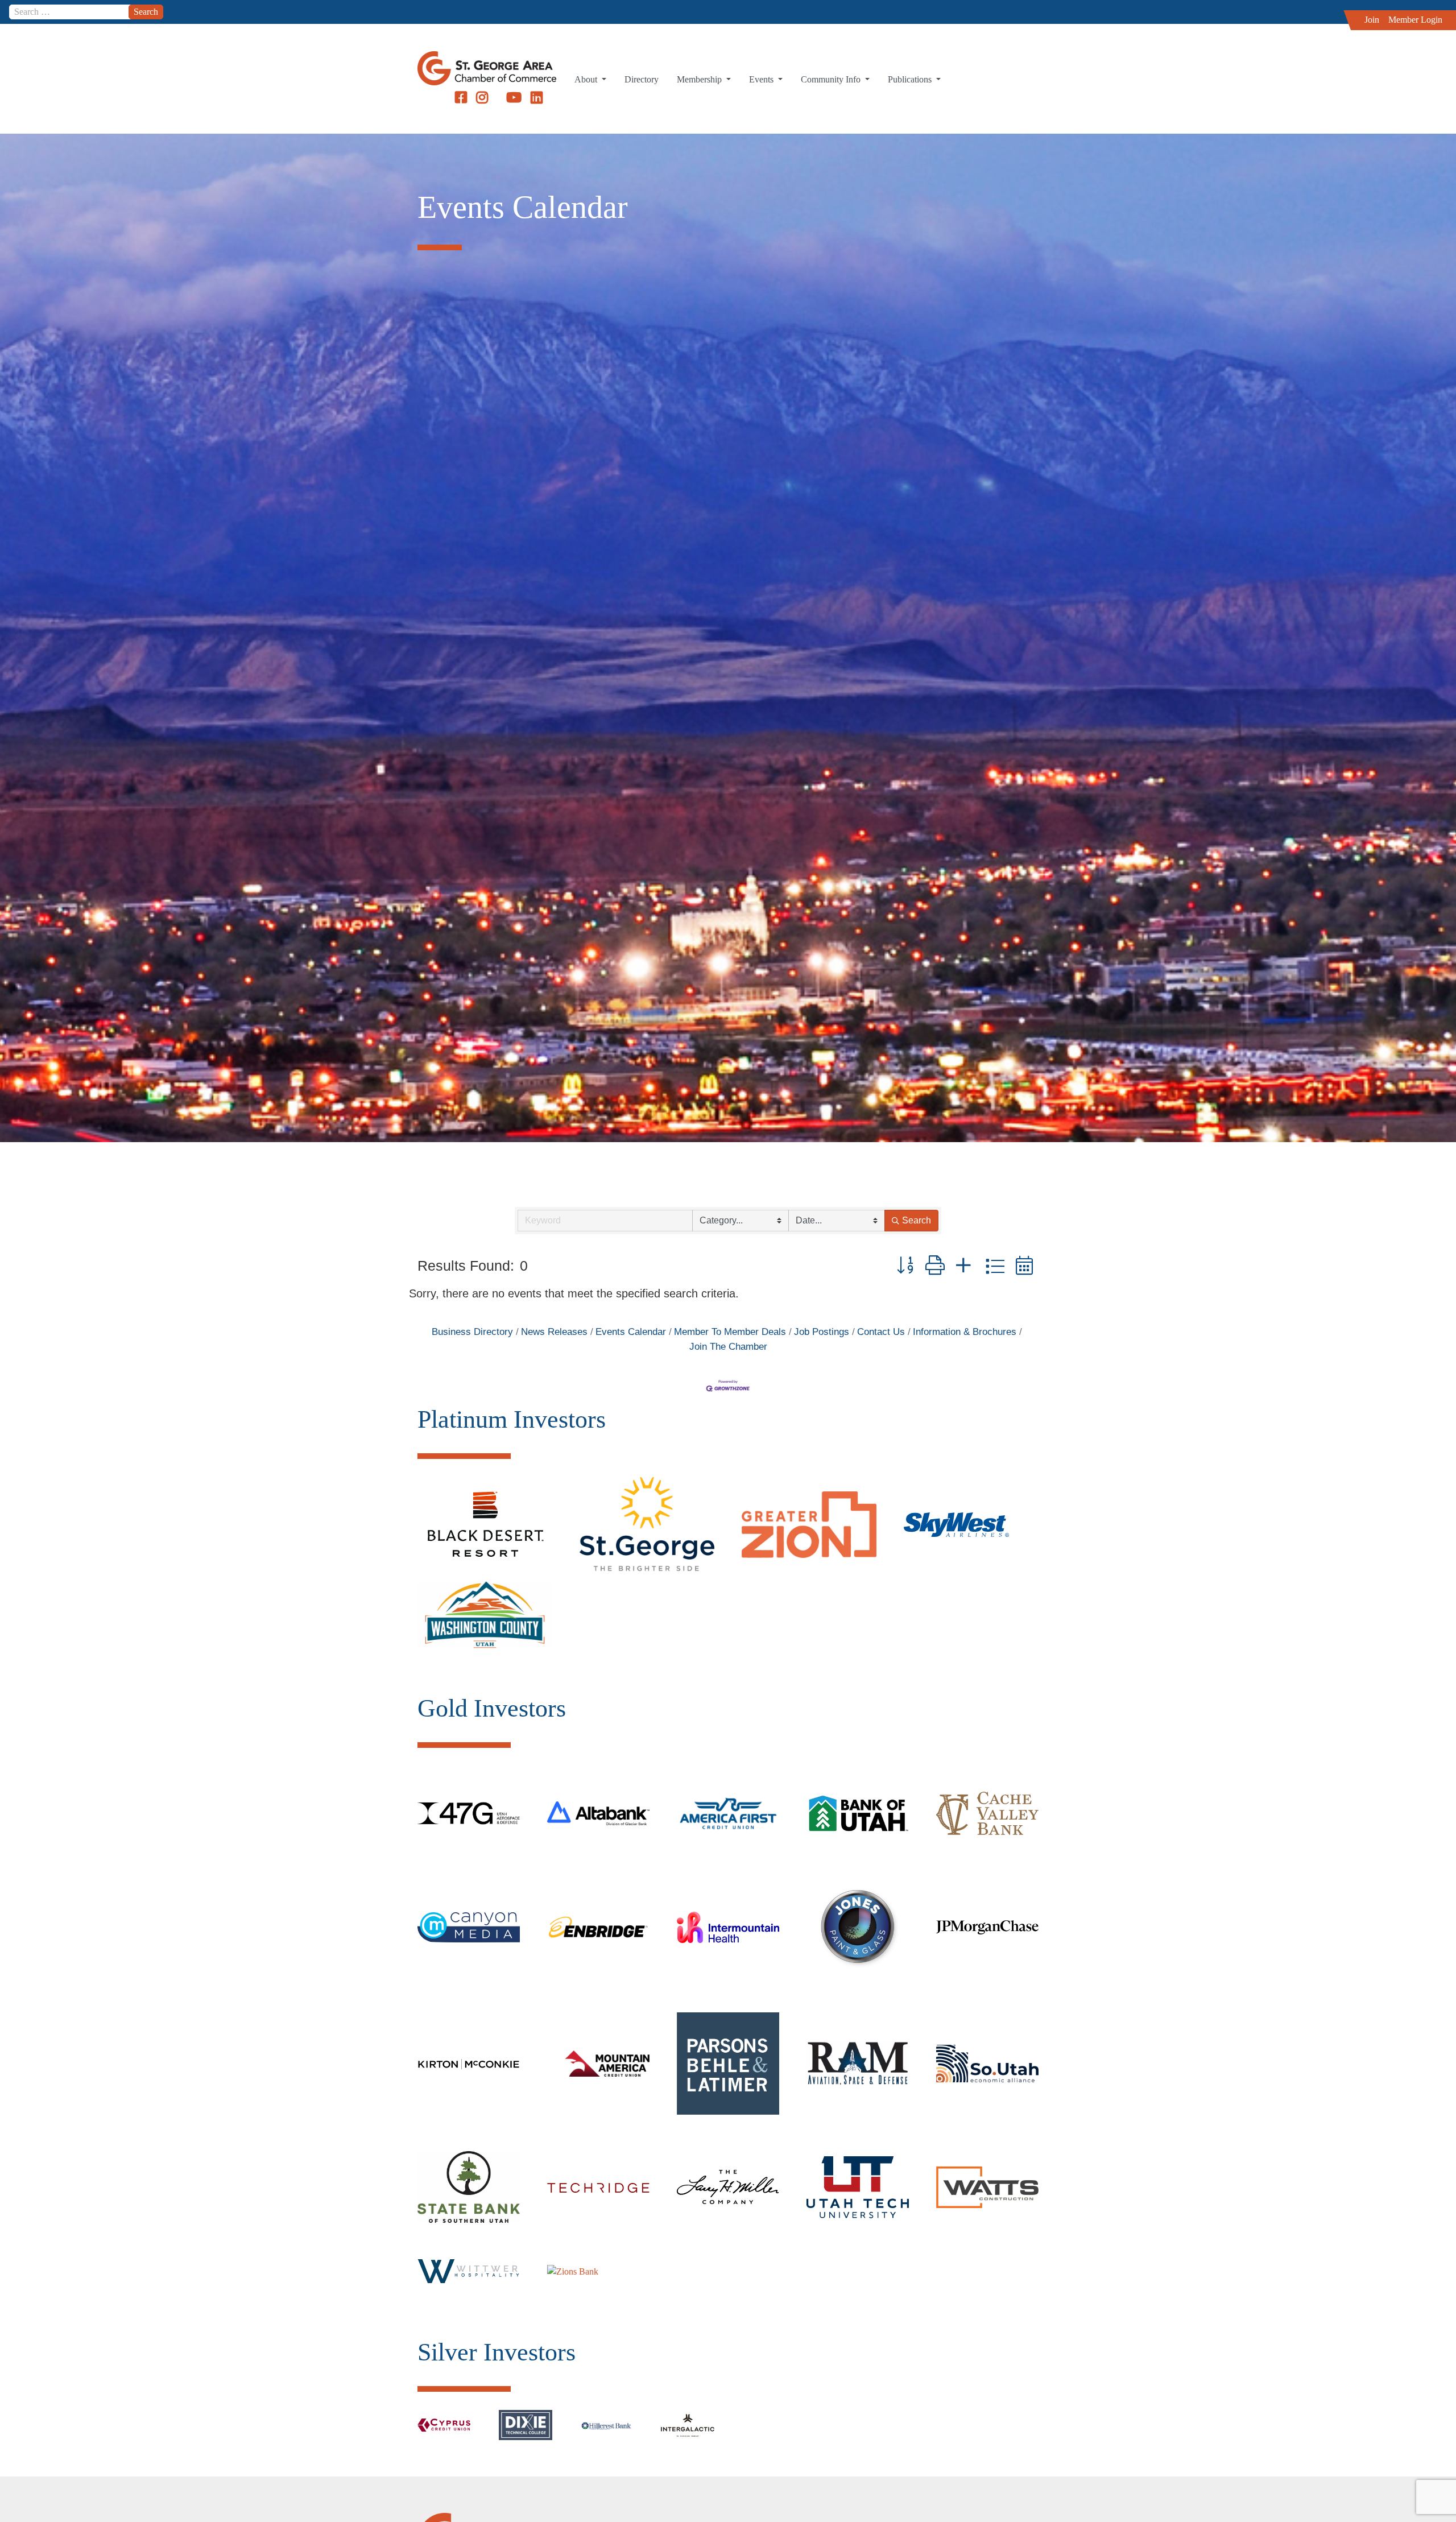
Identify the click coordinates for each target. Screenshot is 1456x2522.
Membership (700, 79)
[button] (905, 1266)
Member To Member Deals (730, 1332)
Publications (911, 79)
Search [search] (917, 1220)
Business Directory (472, 1332)
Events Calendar (631, 1332)
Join (1372, 20)
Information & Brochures (965, 1332)
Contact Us (881, 1332)
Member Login (1415, 20)
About (587, 79)
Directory (642, 79)
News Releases (554, 1332)
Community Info (832, 79)
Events (762, 79)
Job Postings (822, 1332)
